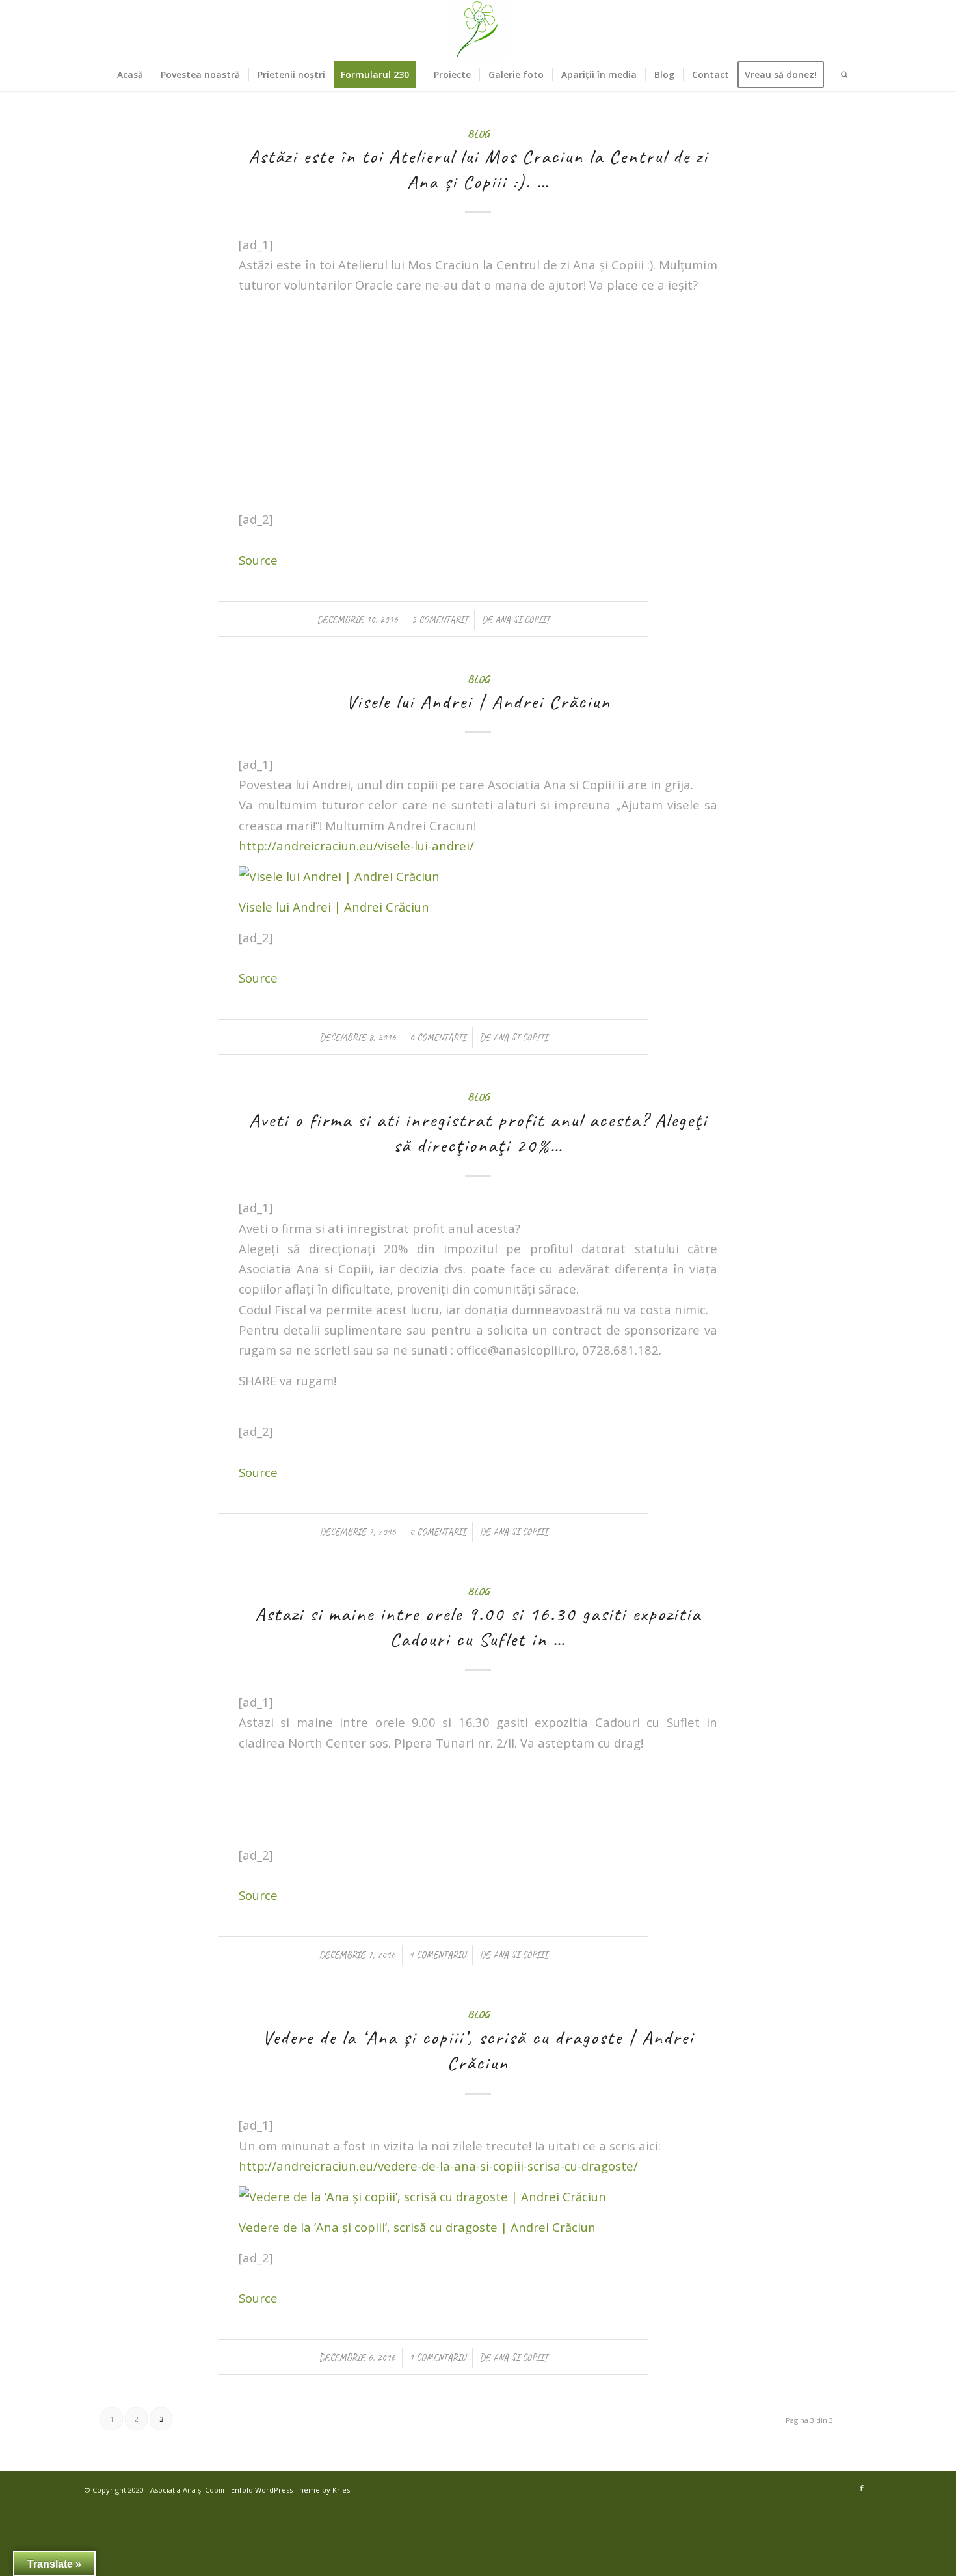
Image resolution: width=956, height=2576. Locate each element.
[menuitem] (130, 75)
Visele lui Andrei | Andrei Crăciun (478, 701)
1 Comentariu (437, 1955)
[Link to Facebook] (862, 2488)
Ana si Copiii (522, 619)
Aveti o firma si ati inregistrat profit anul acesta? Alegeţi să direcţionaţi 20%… (478, 1132)
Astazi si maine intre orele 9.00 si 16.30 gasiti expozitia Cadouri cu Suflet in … (478, 1626)
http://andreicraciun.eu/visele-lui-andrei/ (356, 846)
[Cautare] (840, 75)
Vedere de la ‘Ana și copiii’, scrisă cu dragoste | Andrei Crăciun (478, 2050)
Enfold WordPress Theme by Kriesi (291, 2490)
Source (258, 560)
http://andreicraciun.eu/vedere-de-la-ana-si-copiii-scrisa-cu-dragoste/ (438, 2166)
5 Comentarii (440, 619)
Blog (478, 134)
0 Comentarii (438, 1037)
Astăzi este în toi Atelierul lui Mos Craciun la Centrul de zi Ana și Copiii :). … (478, 169)
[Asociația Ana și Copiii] (478, 29)
